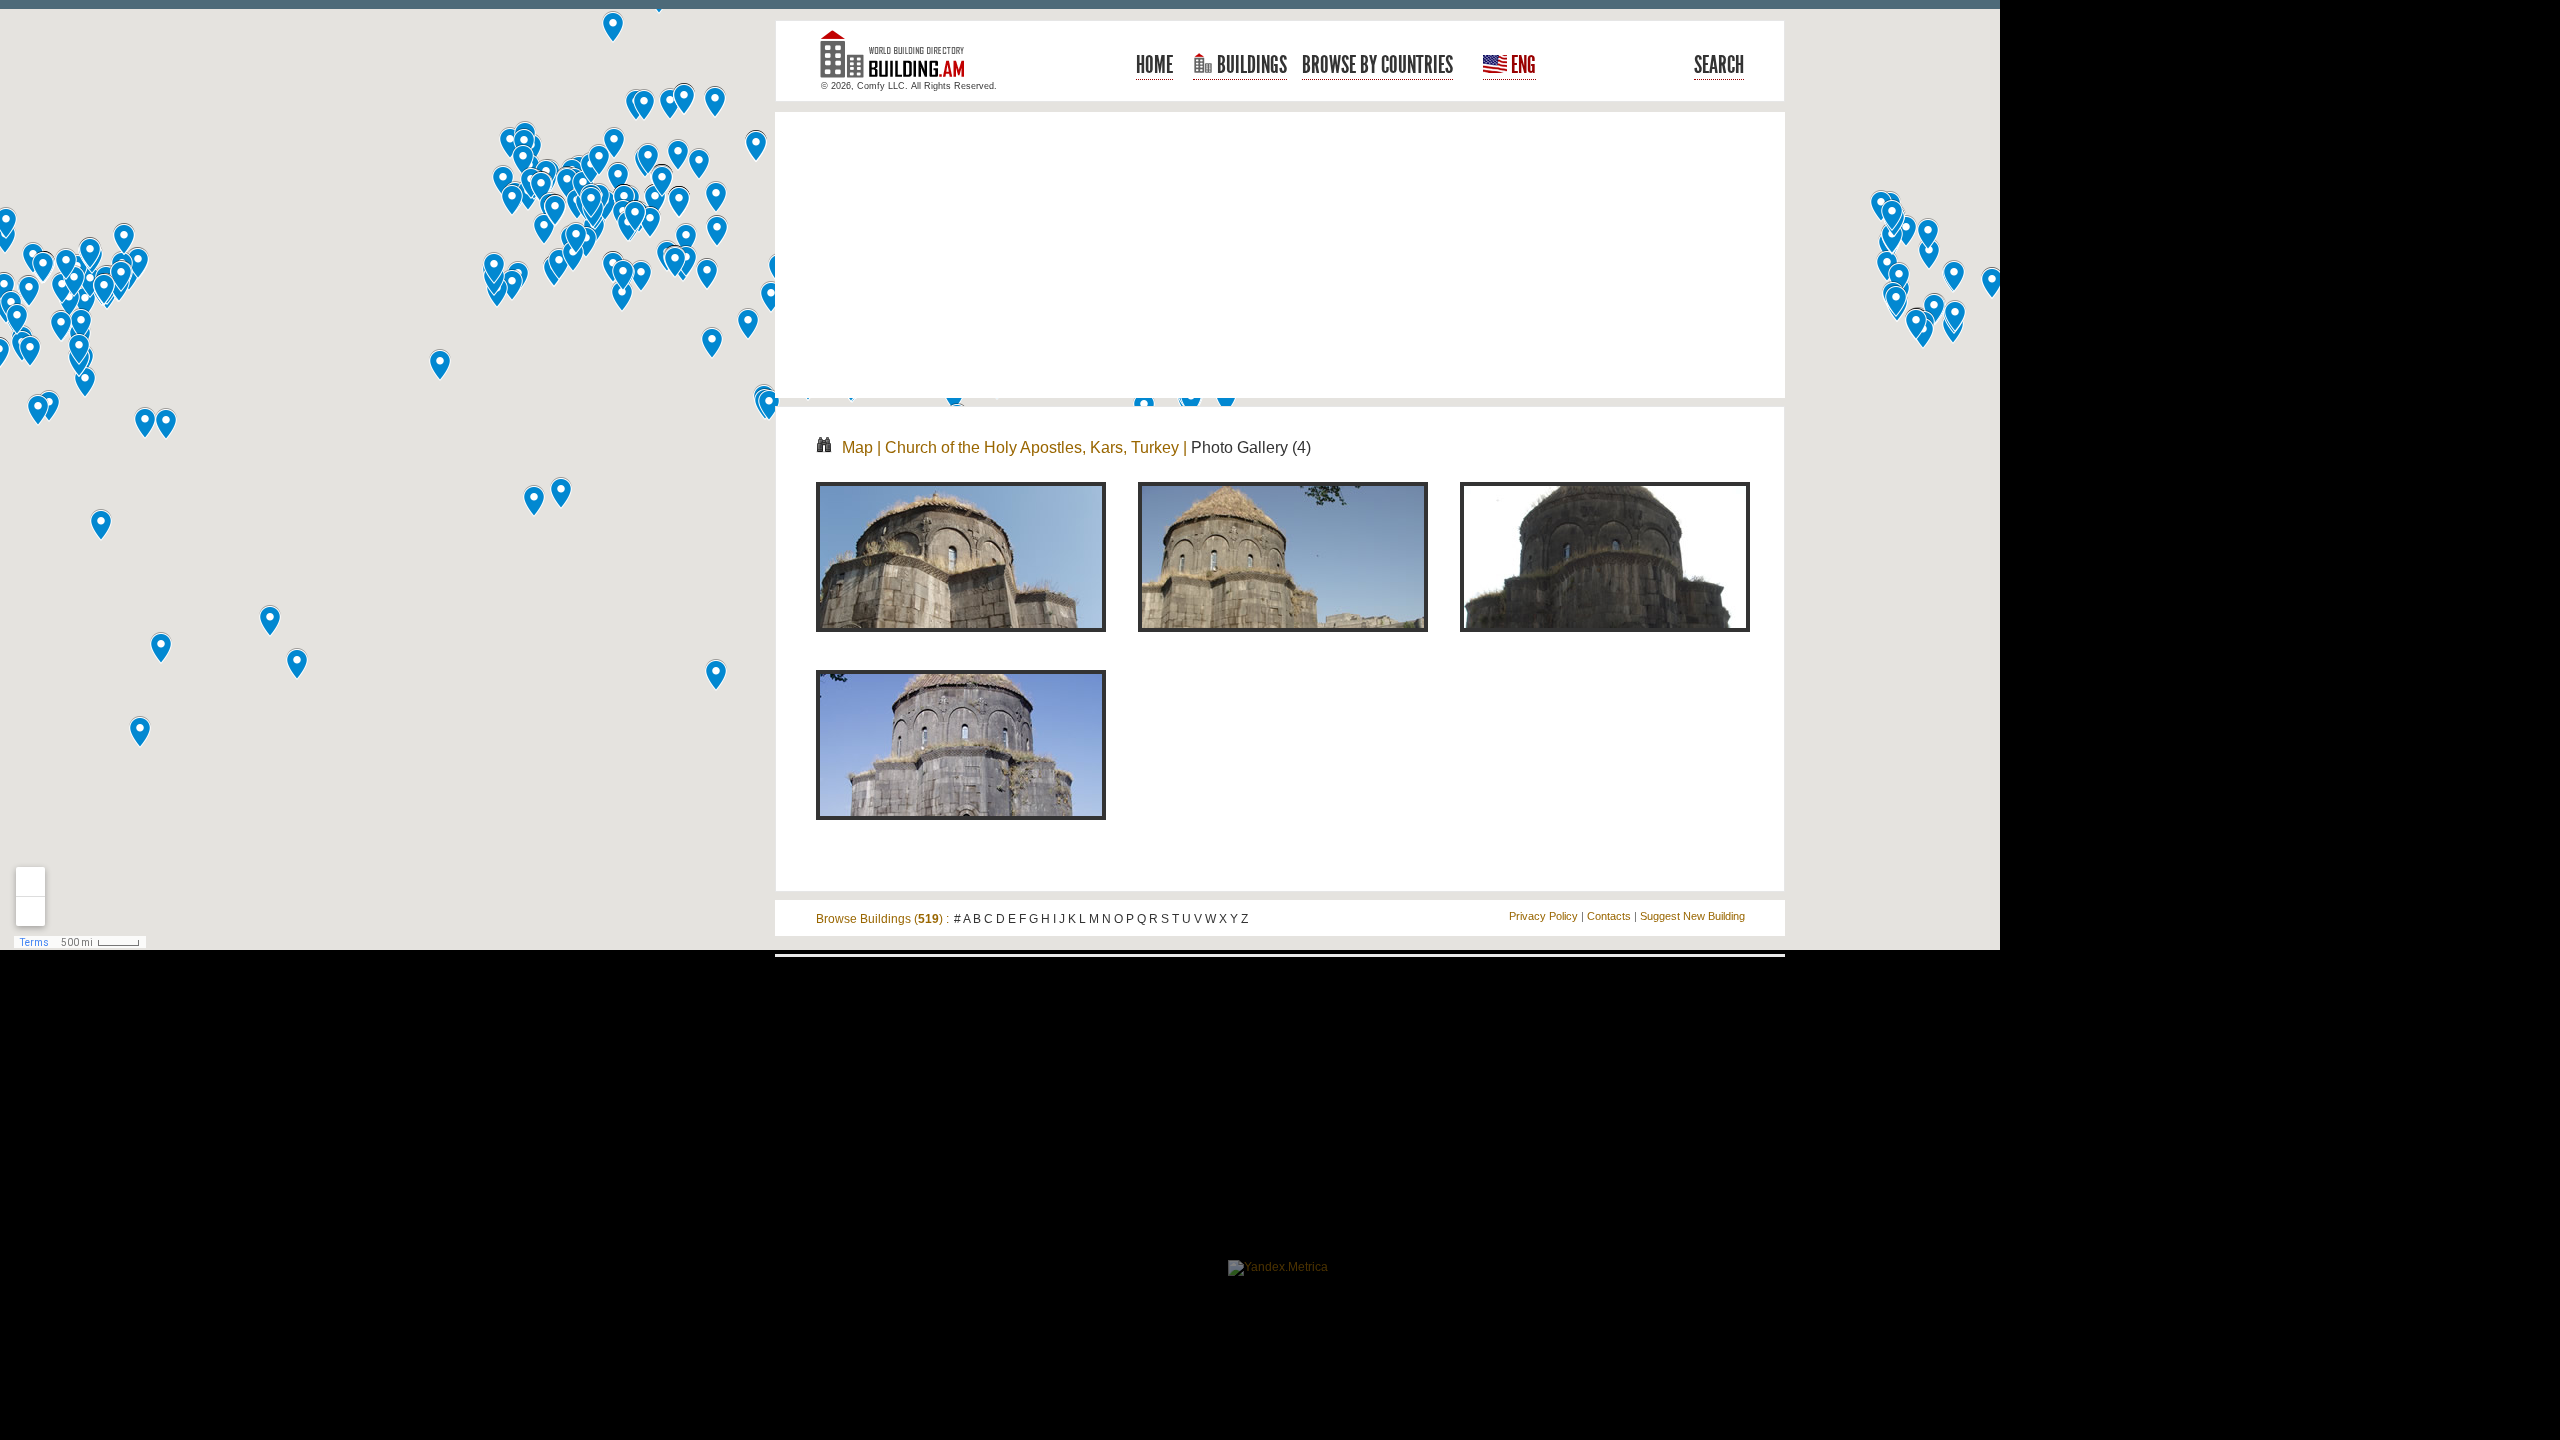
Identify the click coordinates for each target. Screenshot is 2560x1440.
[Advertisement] (1280, 255)
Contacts (1609, 916)
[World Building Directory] (900, 62)
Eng (1521, 65)
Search (1719, 65)
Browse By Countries (1377, 65)
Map (857, 447)
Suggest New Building (1692, 916)
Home (1154, 65)
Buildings (1250, 65)
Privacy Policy (1543, 916)
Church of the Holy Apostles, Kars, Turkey (1032, 447)
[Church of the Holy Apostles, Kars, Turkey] (961, 643)
